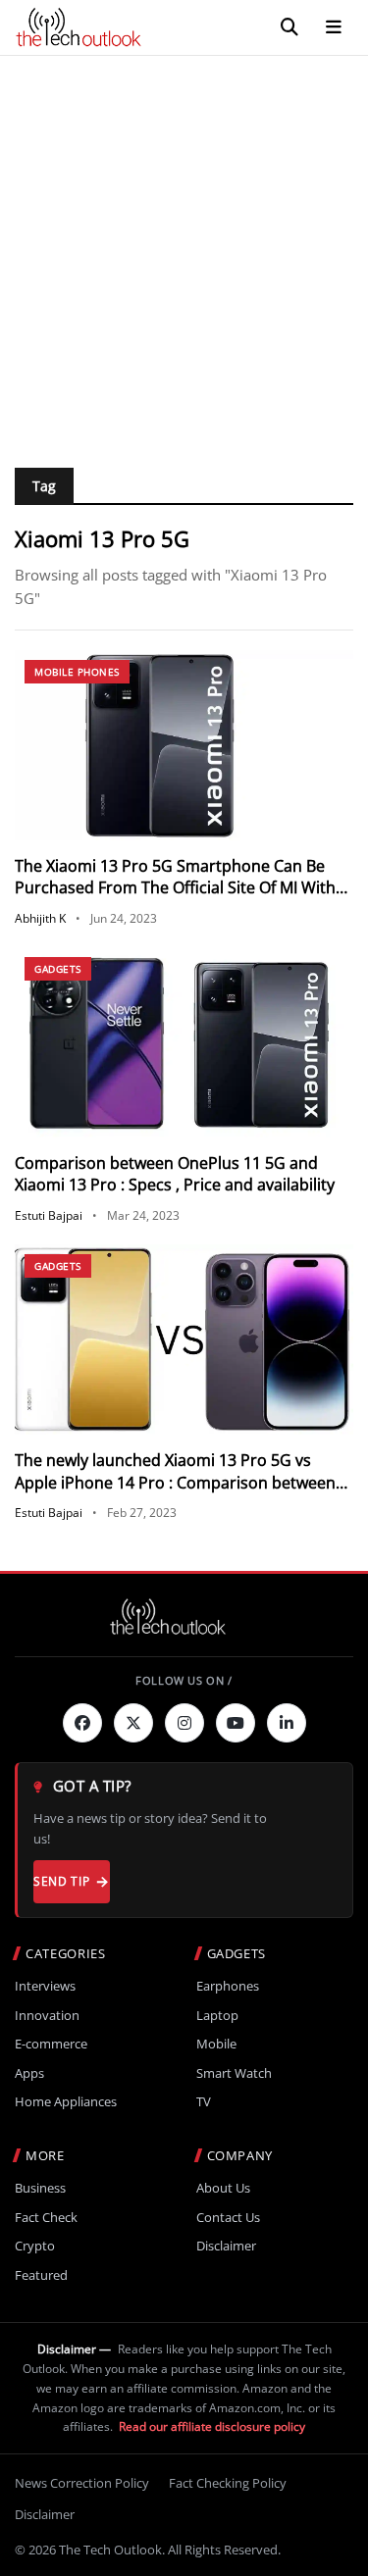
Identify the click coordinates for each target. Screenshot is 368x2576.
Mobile (216, 2044)
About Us (223, 2188)
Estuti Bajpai (49, 1215)
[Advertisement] (184, 250)
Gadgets (58, 969)
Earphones (228, 1986)
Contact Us (228, 2218)
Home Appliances (66, 2102)
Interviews (45, 1986)
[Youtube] (236, 1723)
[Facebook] (82, 1723)
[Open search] (289, 27)
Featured (41, 2275)
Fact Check (46, 2218)
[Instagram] (184, 1723)
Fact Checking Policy (228, 2483)
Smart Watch (234, 2073)
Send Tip (61, 1881)
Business (40, 2188)
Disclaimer (226, 2246)
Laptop (217, 2016)
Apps (29, 2073)
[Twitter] (133, 1723)
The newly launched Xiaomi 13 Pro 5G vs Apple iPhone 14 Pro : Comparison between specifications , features (175, 1482)
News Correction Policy (82, 2483)
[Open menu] (334, 27)
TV (204, 2102)
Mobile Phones (77, 672)
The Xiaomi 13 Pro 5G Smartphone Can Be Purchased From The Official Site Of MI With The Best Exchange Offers (175, 888)
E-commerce (51, 2044)
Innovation (47, 2016)
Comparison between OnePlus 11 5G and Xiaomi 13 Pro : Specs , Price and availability (175, 1174)
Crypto (35, 2246)
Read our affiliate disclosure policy (212, 2426)
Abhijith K (40, 918)
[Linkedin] (287, 1723)
